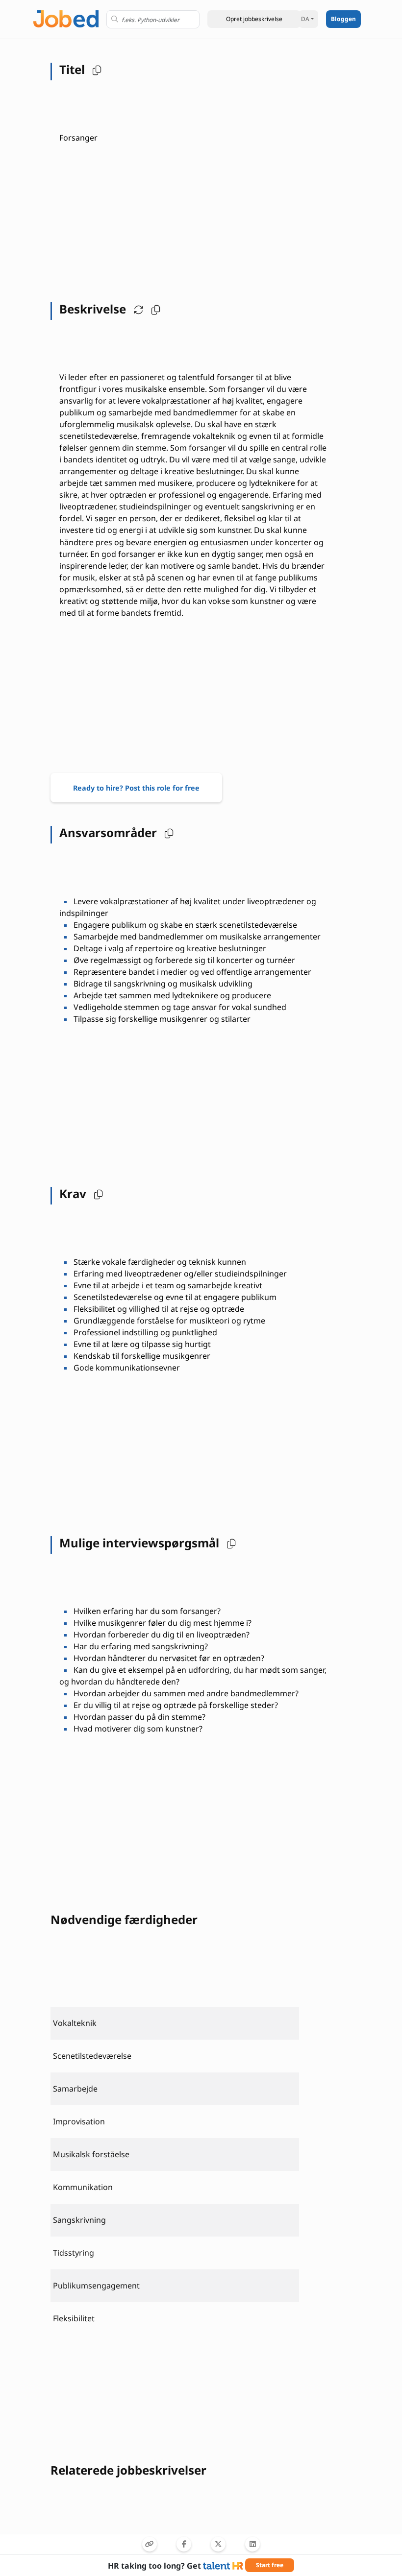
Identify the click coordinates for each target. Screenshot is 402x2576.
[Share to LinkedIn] (252, 2544)
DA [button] (305, 19)
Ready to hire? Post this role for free (136, 788)
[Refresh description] (136, 309)
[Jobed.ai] (66, 18)
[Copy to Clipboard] (150, 2544)
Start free (270, 2565)
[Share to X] (218, 2544)
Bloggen (343, 19)
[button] (254, 19)
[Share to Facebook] (184, 2544)
